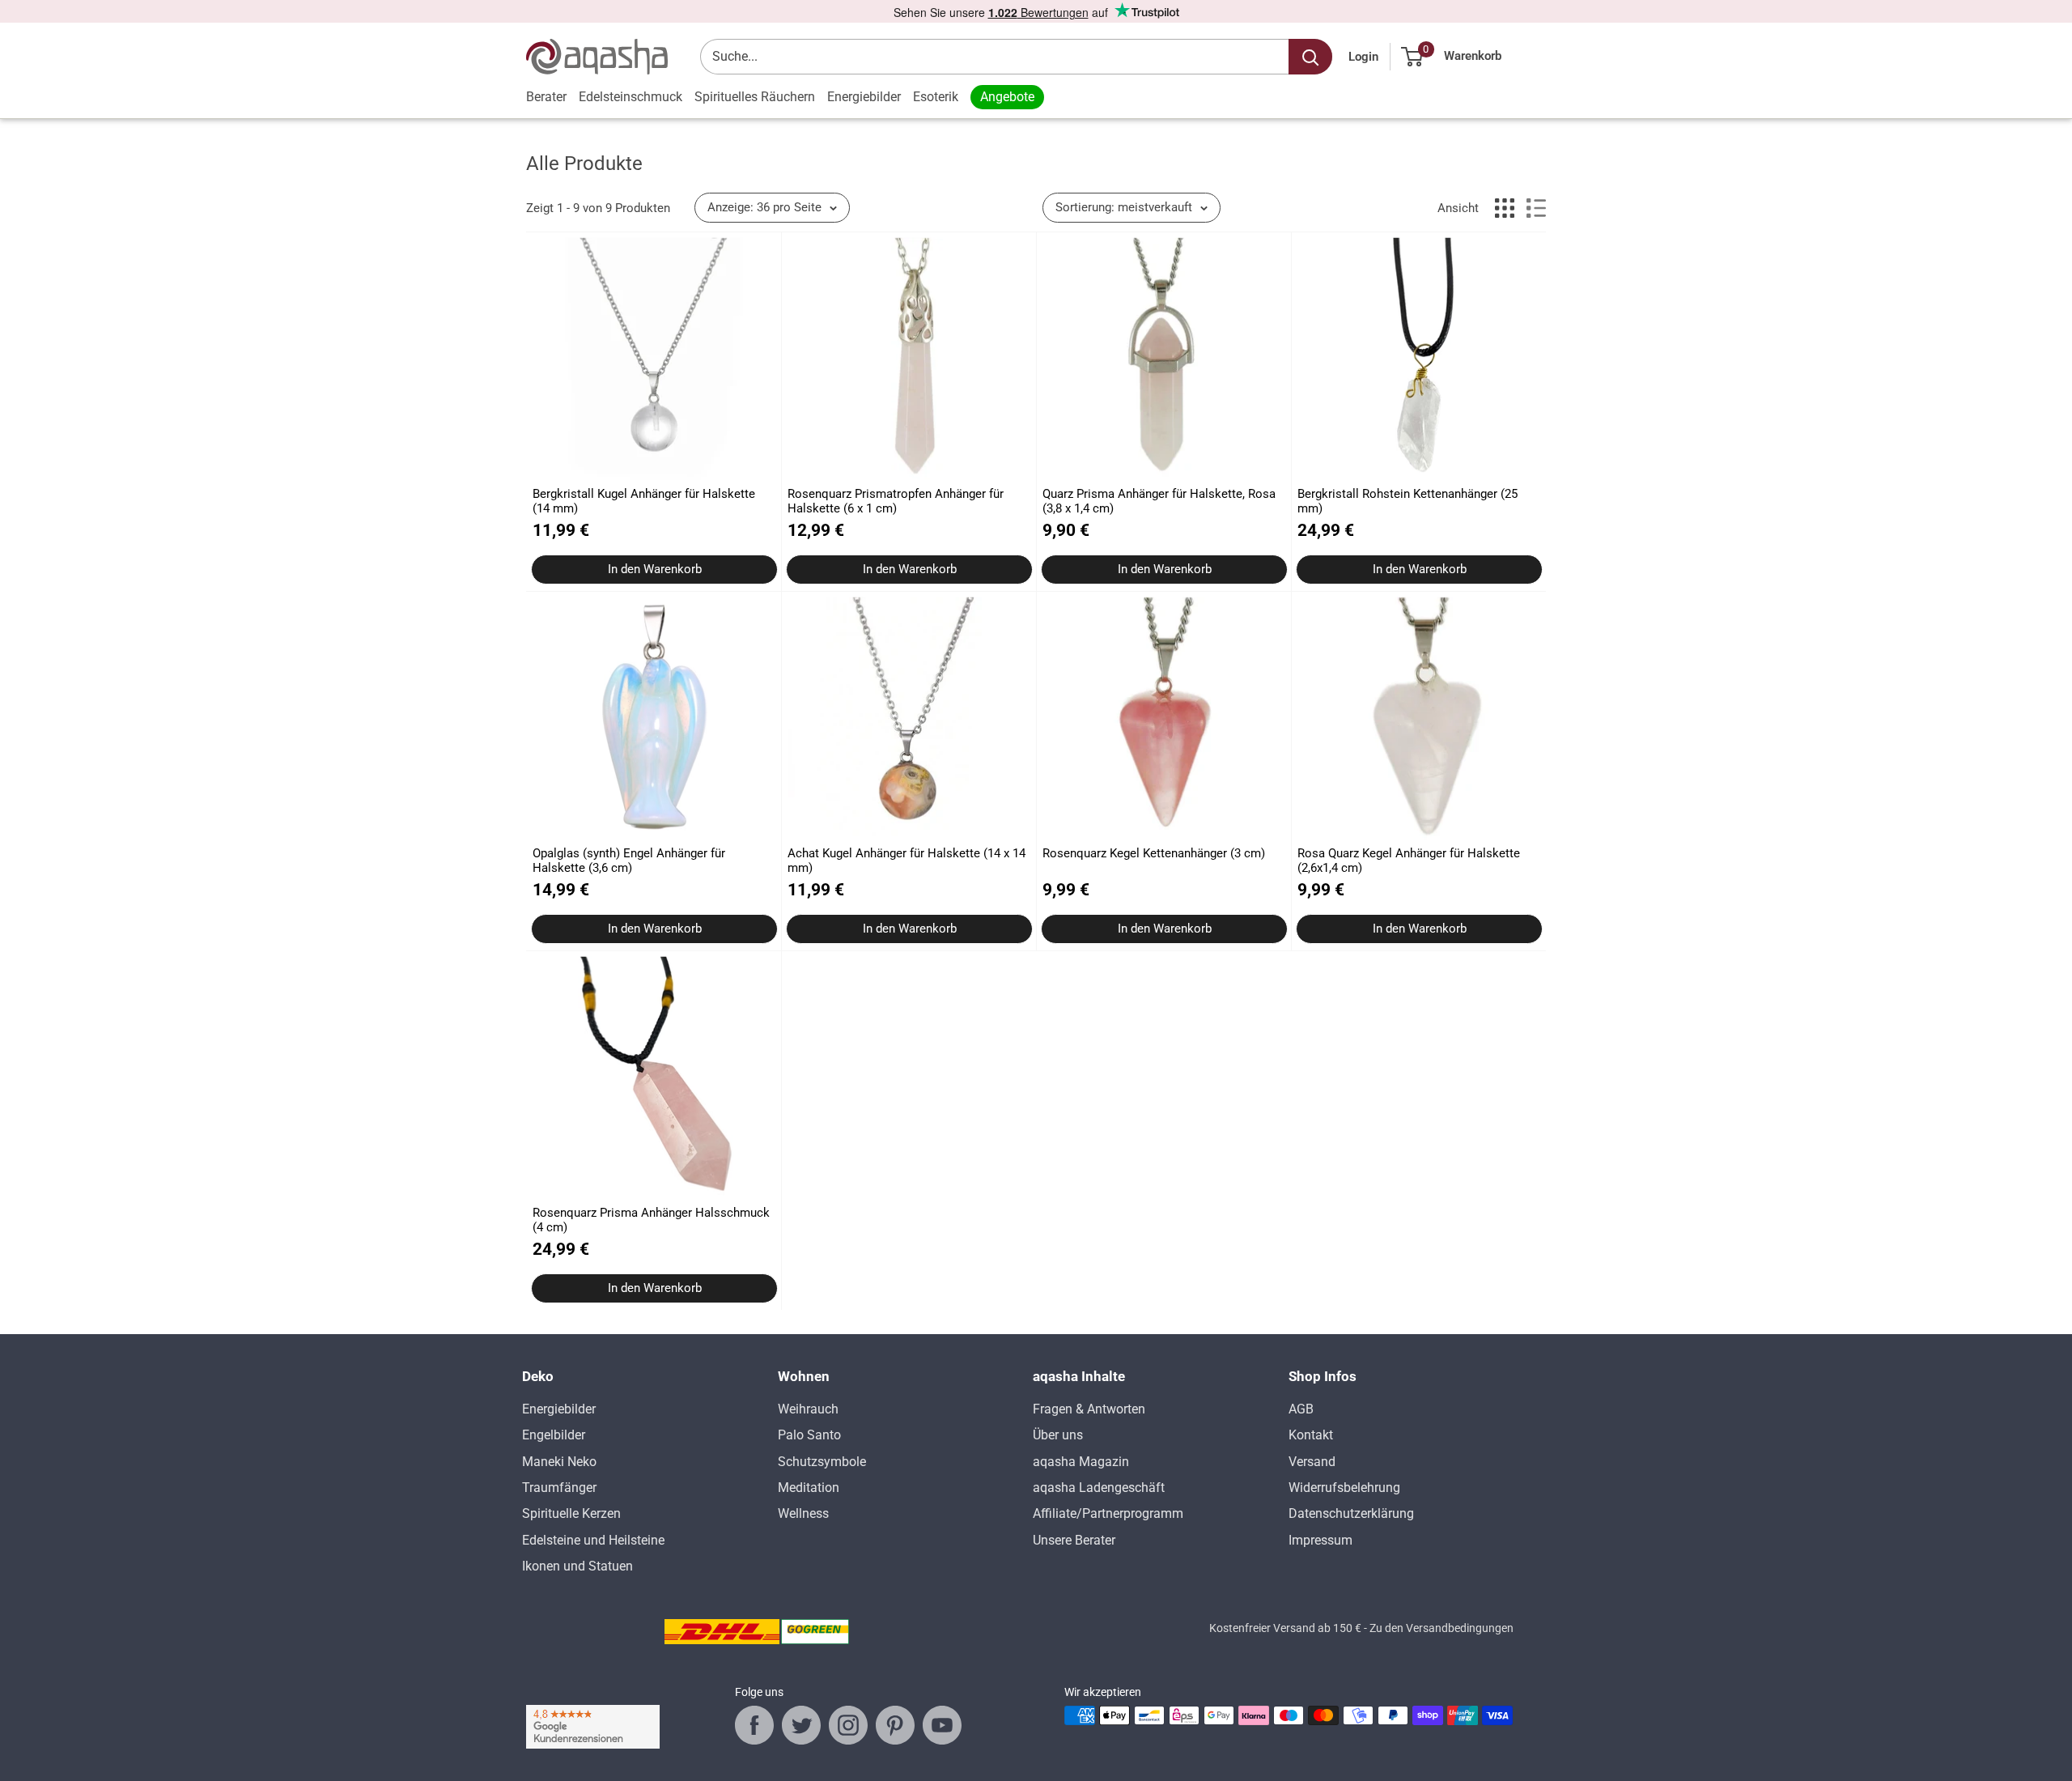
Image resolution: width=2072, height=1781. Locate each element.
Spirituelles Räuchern (755, 97)
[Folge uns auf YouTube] (942, 1725)
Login (1363, 57)
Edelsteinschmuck (631, 97)
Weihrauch (808, 1409)
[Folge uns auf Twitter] (801, 1725)
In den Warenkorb (655, 569)
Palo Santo (809, 1435)
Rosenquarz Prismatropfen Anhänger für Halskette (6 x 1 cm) (896, 501)
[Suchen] (1310, 57)
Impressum (1320, 1540)
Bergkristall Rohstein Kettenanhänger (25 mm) (1408, 501)
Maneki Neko (559, 1462)
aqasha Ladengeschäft (1099, 1488)
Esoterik (936, 97)
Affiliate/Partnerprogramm (1108, 1513)
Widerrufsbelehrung (1344, 1488)
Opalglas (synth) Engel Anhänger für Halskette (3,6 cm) (629, 861)
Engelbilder (554, 1435)
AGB (1301, 1409)
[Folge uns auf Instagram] (848, 1725)
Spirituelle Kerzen (571, 1513)
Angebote (1007, 97)
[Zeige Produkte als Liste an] (1536, 208)
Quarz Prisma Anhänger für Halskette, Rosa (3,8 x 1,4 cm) (1159, 501)
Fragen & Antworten (1089, 1409)
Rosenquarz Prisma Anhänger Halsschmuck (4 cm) (651, 1220)
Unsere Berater (1074, 1540)
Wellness (803, 1513)
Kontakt (1311, 1435)
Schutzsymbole (822, 1462)
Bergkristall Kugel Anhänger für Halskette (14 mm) (644, 501)
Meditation (809, 1488)
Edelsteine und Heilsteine (593, 1540)
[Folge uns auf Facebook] (754, 1725)
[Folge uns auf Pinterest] (895, 1725)
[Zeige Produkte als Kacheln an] (1505, 208)
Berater (546, 97)
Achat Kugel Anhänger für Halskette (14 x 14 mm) (906, 861)
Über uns (1058, 1435)
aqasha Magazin (1081, 1462)
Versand (1312, 1462)
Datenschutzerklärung (1351, 1513)
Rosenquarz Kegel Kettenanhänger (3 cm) (1154, 853)
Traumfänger (559, 1488)
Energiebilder (864, 97)
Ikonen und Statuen (577, 1566)
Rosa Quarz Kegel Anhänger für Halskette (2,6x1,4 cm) (1409, 861)
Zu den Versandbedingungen (1441, 1628)
